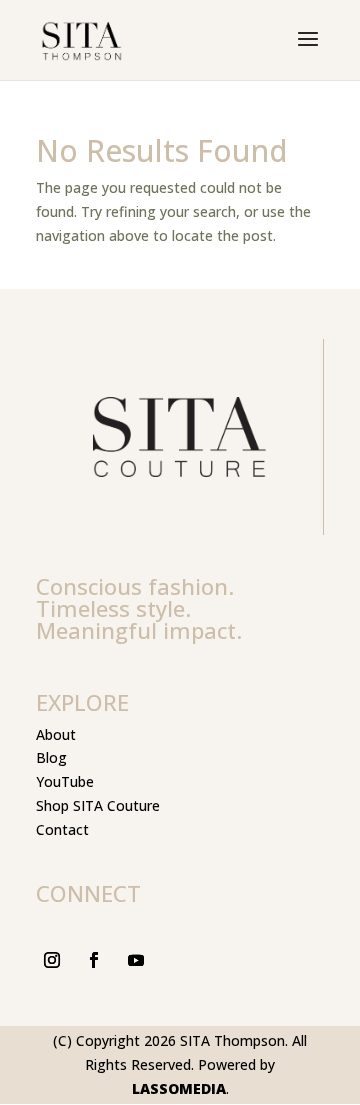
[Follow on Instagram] (52, 960)
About (56, 734)
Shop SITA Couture (98, 805)
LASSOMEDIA (179, 1088)
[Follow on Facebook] (94, 960)
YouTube (65, 781)
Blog (51, 757)
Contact (62, 829)
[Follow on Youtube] (136, 960)
